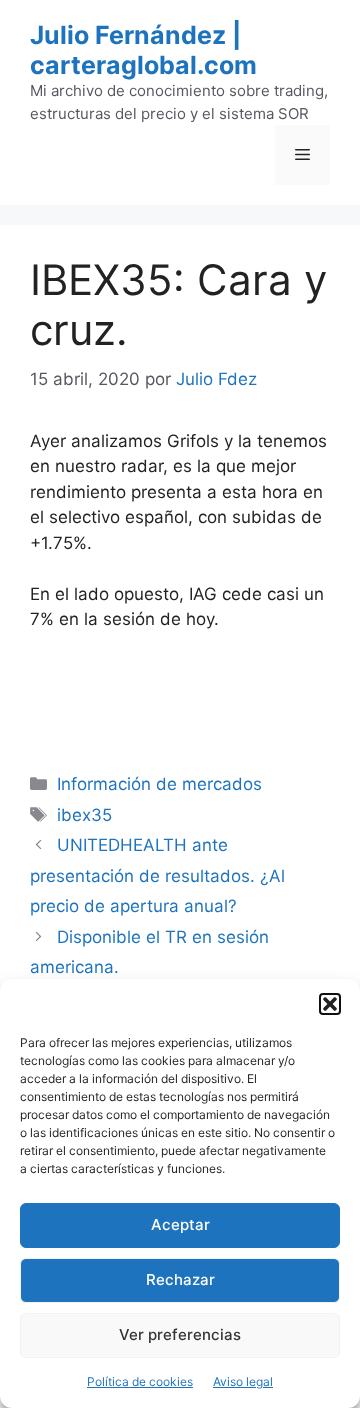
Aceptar (180, 1224)
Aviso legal (243, 1381)
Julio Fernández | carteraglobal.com (143, 50)
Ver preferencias (180, 1334)
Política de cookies (140, 1381)
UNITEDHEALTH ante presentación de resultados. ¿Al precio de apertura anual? (157, 875)
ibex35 (84, 815)
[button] (330, 1004)
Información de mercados (159, 784)
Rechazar (180, 1279)
